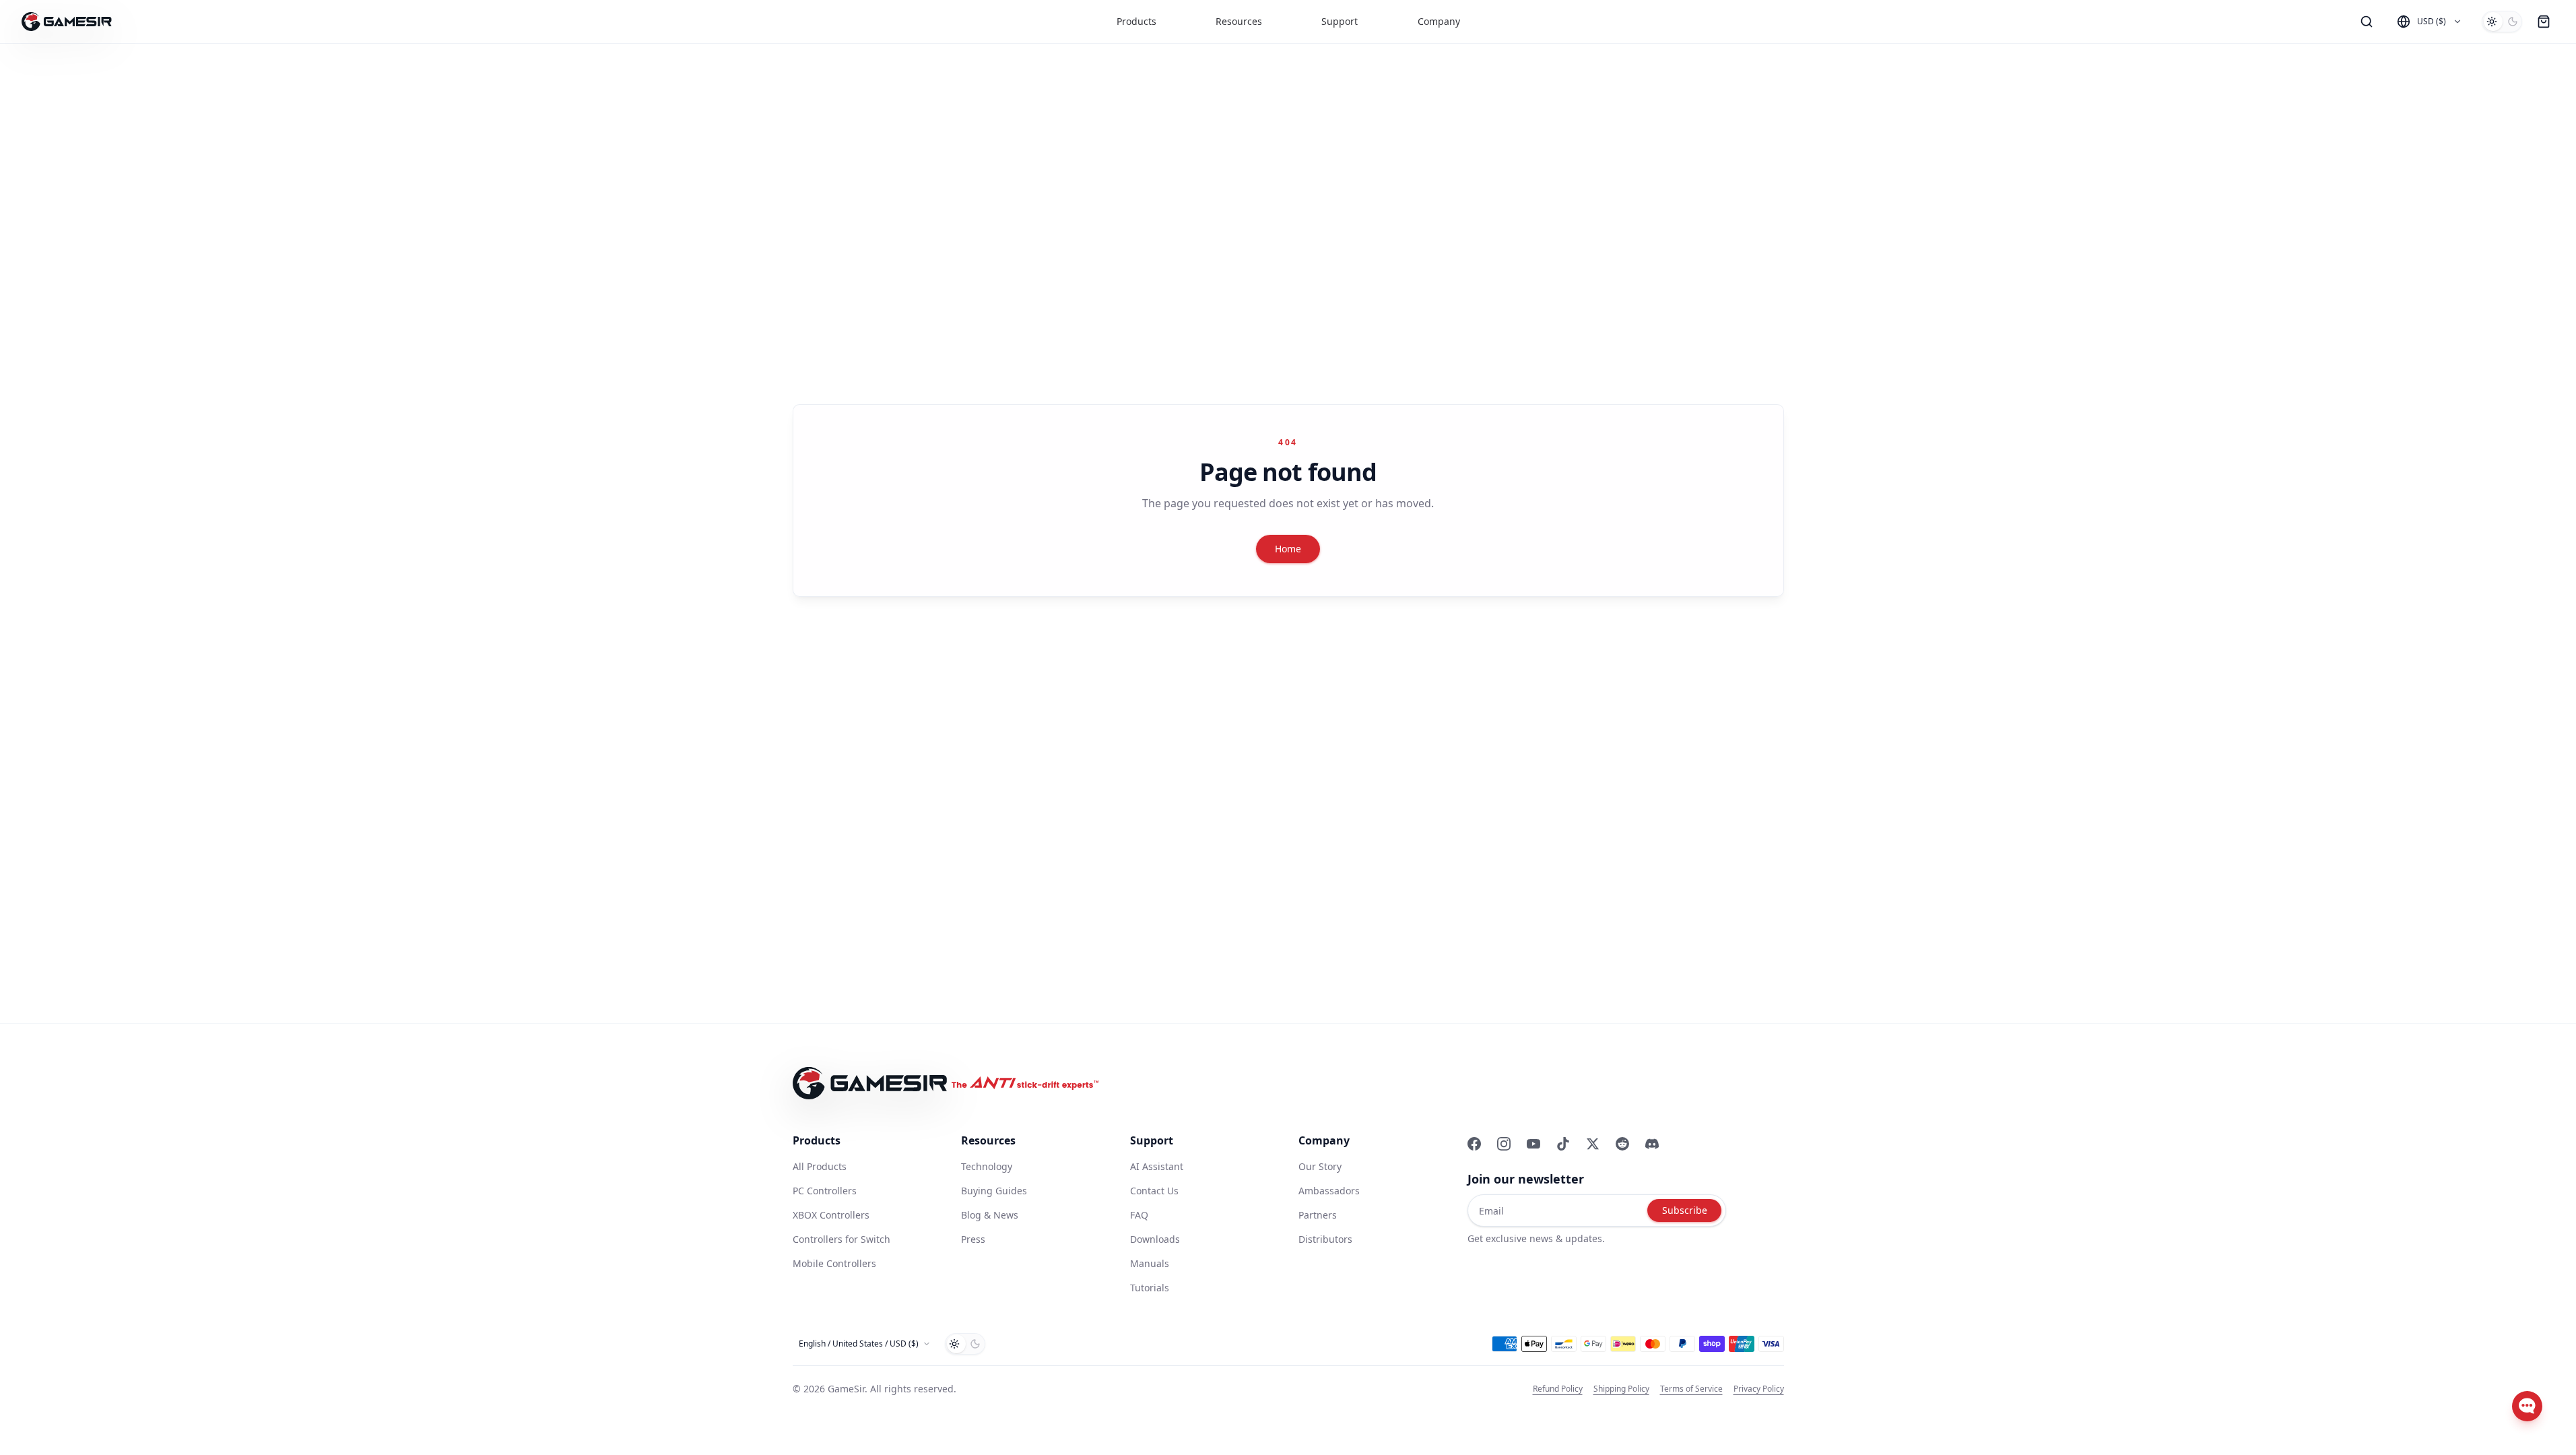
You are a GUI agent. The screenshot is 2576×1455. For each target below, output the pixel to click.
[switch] (2502, 22)
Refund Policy (1558, 1389)
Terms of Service (1691, 1389)
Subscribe (1685, 1210)
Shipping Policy (1621, 1389)
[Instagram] (1504, 1144)
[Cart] (2544, 22)
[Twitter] (1593, 1144)
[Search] (2367, 22)
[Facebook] (1474, 1144)
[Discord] (1652, 1144)
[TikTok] (1563, 1144)
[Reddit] (1622, 1144)
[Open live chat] (2527, 1406)
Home (1288, 549)
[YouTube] (1533, 1144)
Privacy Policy (1759, 1389)
